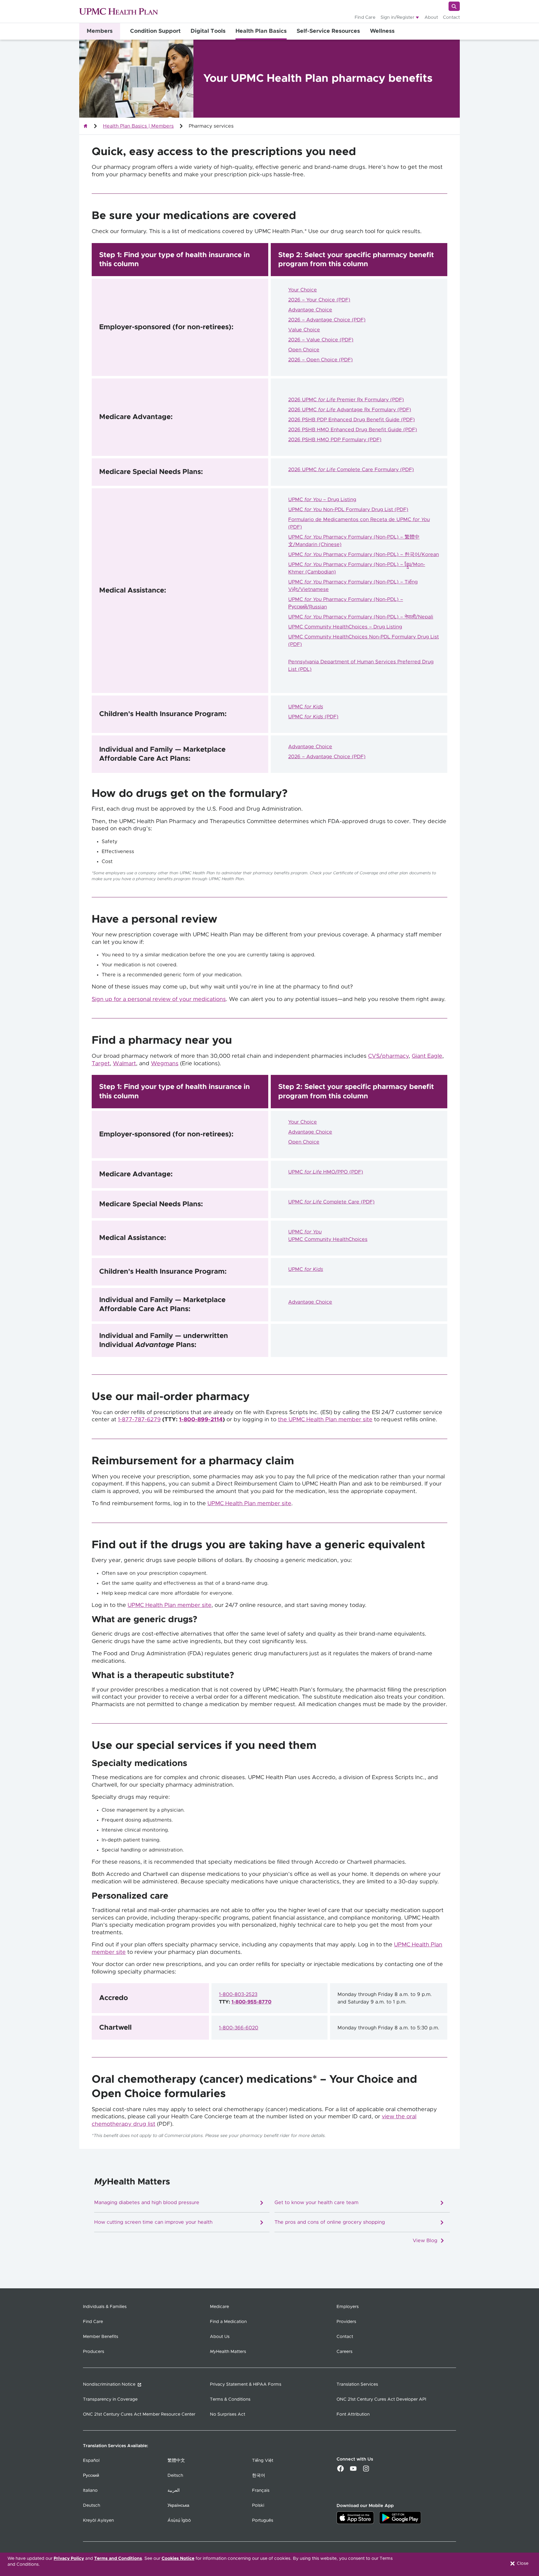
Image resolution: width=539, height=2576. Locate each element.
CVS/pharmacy (388, 1056)
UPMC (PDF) (313, 717)
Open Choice (304, 350)
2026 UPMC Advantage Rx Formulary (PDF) (350, 410)
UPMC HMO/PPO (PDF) (326, 1172)
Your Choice (303, 290)
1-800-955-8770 (251, 2002)
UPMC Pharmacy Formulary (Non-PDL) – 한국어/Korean (364, 554)
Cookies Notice (178, 2559)
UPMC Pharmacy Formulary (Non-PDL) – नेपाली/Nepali (361, 617)
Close (522, 2564)
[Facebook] (340, 2471)
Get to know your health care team (316, 2203)
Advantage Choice (310, 310)
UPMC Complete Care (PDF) (331, 1202)
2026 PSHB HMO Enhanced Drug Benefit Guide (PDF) (353, 430)
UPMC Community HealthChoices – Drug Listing (345, 627)
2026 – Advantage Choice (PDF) (327, 320)
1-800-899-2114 (201, 1420)
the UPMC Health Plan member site (325, 1420)
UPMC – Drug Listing (322, 500)
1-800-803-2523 (238, 1994)
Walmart (124, 1064)
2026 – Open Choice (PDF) (320, 360)
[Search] (454, 6)
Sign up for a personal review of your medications (159, 999)
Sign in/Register (398, 17)
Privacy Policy (69, 2559)
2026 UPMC (312, 400)
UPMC (306, 707)
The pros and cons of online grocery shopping (330, 2223)
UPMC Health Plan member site (249, 1504)
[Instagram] (366, 2471)
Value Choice (304, 330)
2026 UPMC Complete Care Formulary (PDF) (351, 470)
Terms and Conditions (118, 2559)
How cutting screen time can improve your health (153, 2223)
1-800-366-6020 (239, 2028)
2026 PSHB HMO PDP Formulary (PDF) (335, 440)
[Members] (85, 126)
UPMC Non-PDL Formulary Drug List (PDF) (348, 510)
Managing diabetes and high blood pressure (147, 2203)
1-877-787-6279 (139, 1420)
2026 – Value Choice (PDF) (321, 340)
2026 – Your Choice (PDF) (319, 300)
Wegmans (165, 1064)
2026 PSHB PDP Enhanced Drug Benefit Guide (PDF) (352, 420)
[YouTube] (353, 2471)
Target (101, 1064)
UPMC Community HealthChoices (328, 1239)
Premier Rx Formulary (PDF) (370, 400)
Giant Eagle (427, 1056)
